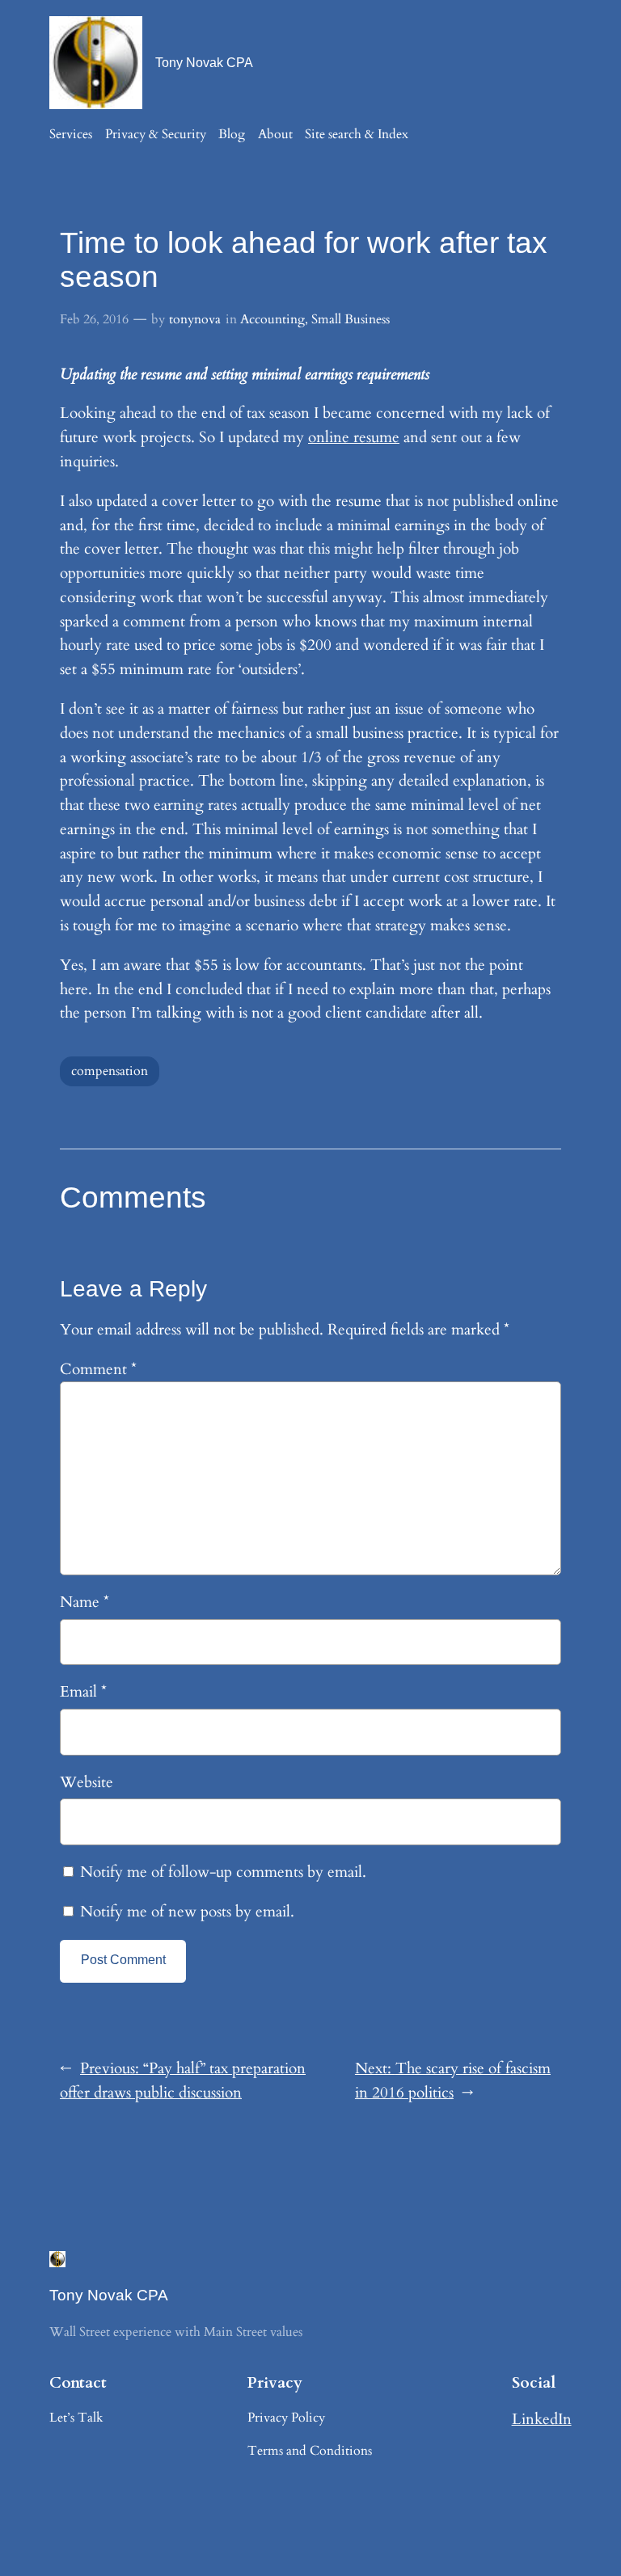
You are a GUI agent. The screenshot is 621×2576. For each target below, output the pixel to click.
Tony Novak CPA (204, 62)
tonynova (195, 319)
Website (87, 1782)
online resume (354, 437)
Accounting (272, 319)
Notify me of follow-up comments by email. (223, 1872)
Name (84, 1602)
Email (83, 1692)
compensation (110, 1071)
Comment (98, 1369)
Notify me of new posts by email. (187, 1912)
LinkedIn (542, 2419)
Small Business (351, 319)
